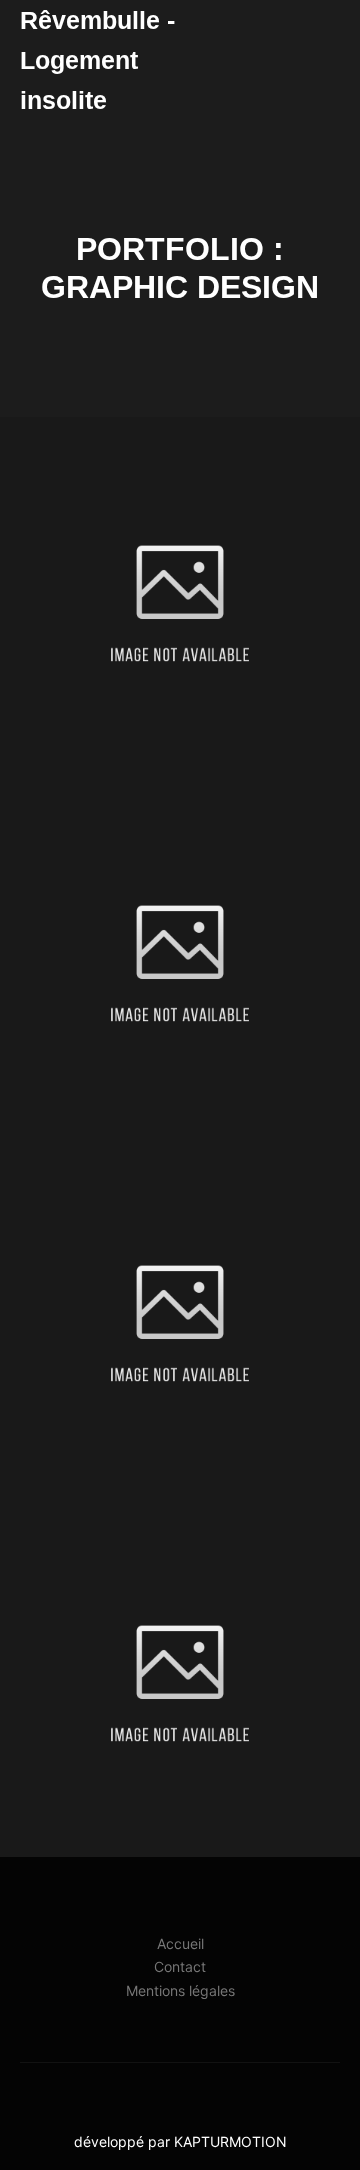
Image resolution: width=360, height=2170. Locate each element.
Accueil (180, 1943)
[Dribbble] (180, 2091)
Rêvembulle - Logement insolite (97, 60)
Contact (180, 1966)
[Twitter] (210, 2091)
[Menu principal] (322, 60)
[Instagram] (150, 2091)
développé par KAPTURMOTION (180, 2141)
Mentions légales (180, 1990)
